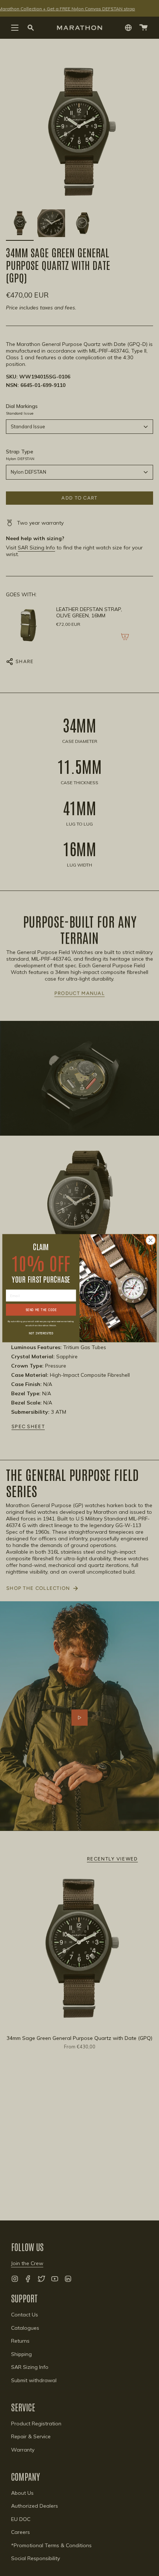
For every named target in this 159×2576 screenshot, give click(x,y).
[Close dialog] (150, 1240)
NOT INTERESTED (41, 1333)
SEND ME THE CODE (41, 1309)
